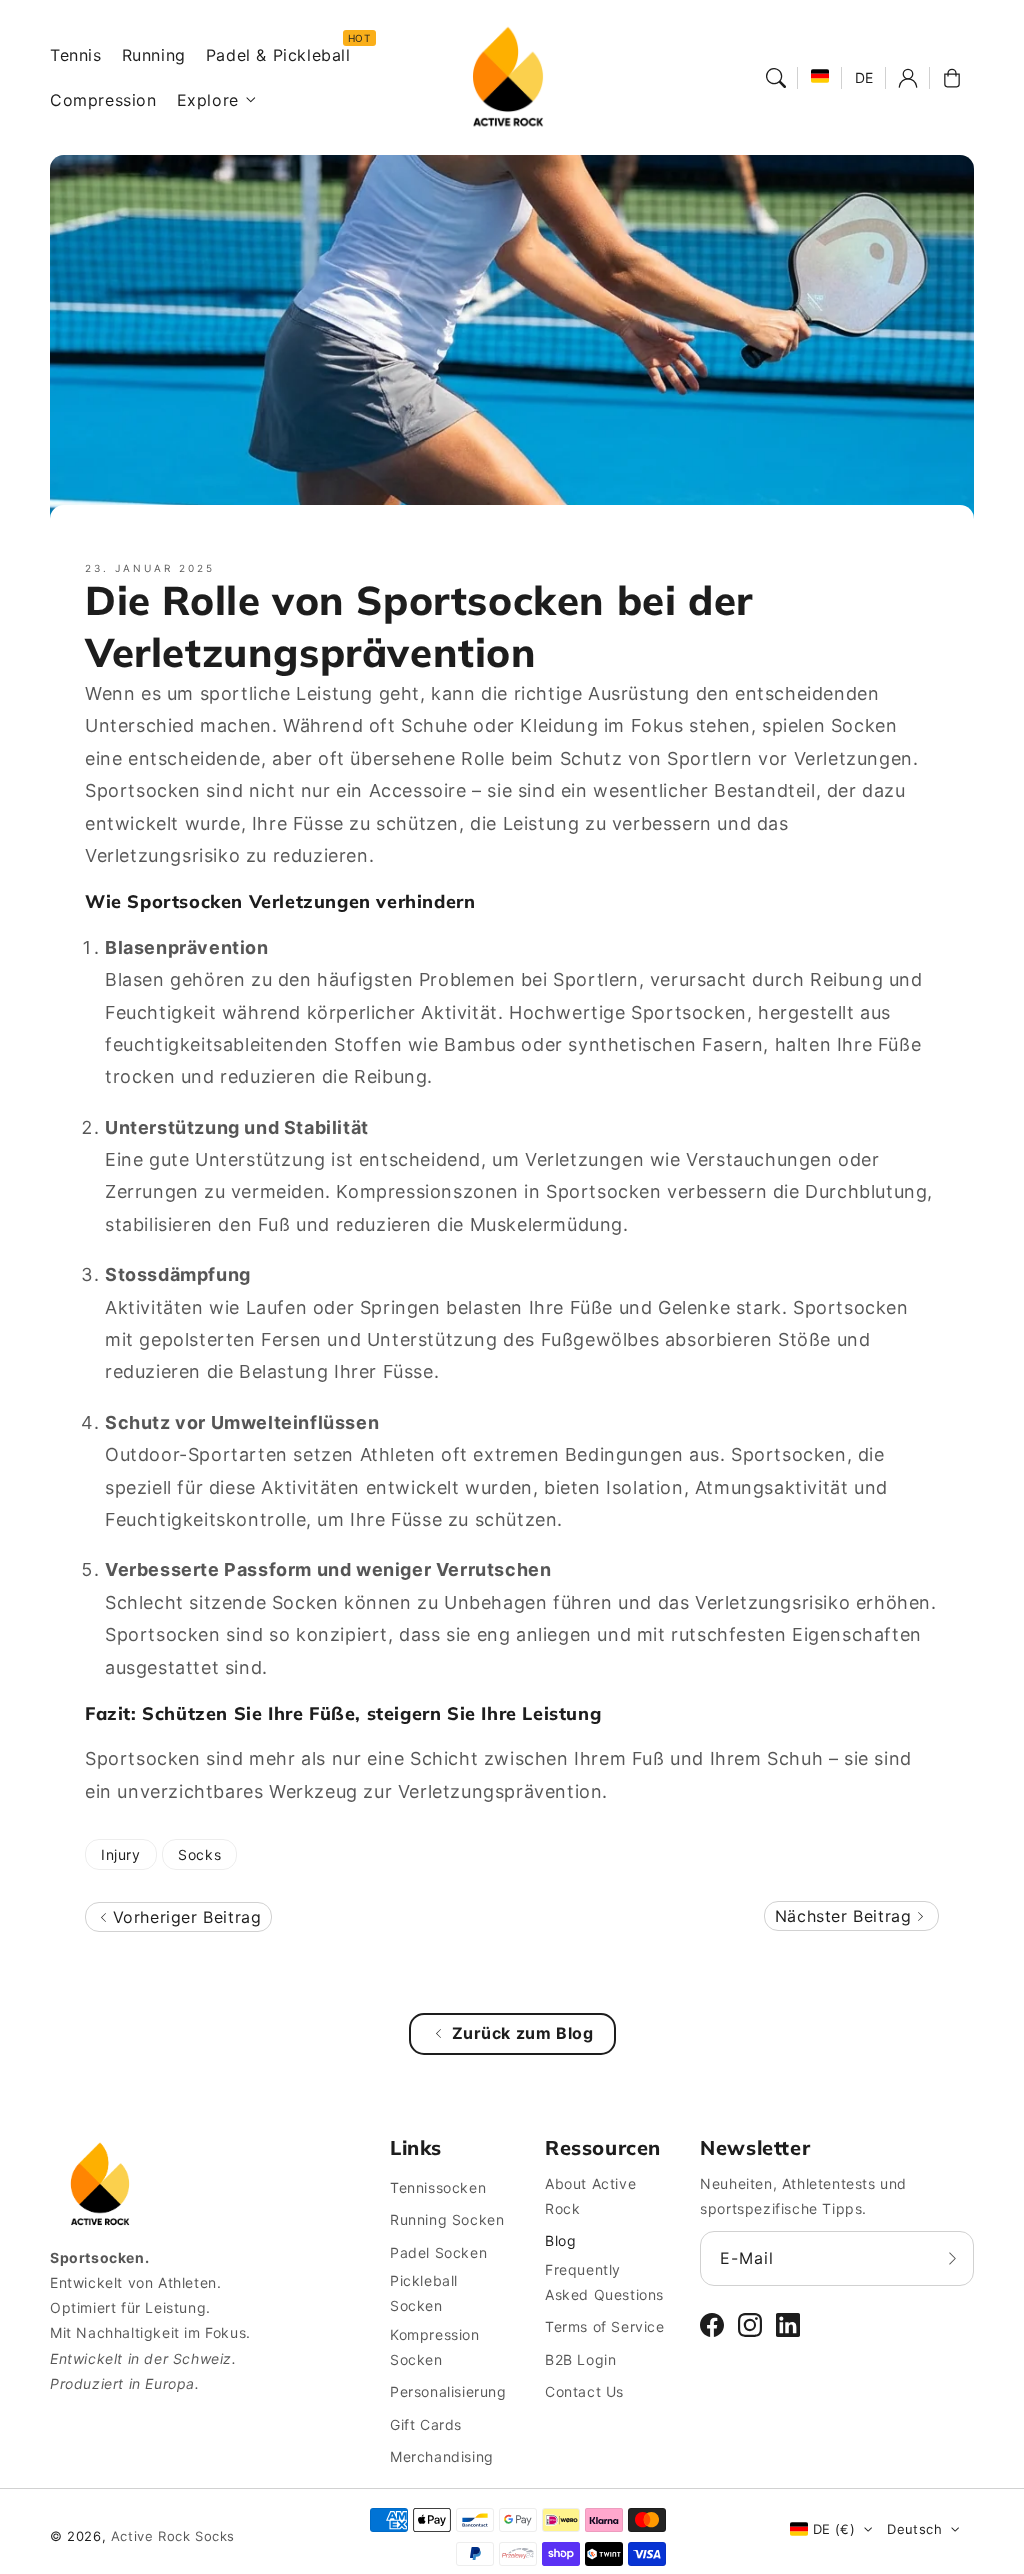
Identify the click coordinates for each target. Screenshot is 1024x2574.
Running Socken (447, 2219)
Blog (560, 2240)
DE (864, 77)
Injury (121, 1854)
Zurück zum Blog (523, 2033)
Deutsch (914, 2529)
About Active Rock (590, 2196)
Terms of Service (605, 2326)
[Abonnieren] (952, 2258)
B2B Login (580, 2359)
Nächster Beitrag (846, 1916)
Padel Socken (438, 2252)
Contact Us (584, 2391)
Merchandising (442, 2456)
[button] (776, 78)
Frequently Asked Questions (604, 2282)
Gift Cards (426, 2424)
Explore (208, 100)
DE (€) (834, 2529)
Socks (199, 1854)
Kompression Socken (435, 2347)
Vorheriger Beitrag (184, 1917)
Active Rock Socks (173, 2536)
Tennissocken (438, 2187)
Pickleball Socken (424, 2293)
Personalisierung (448, 2391)
